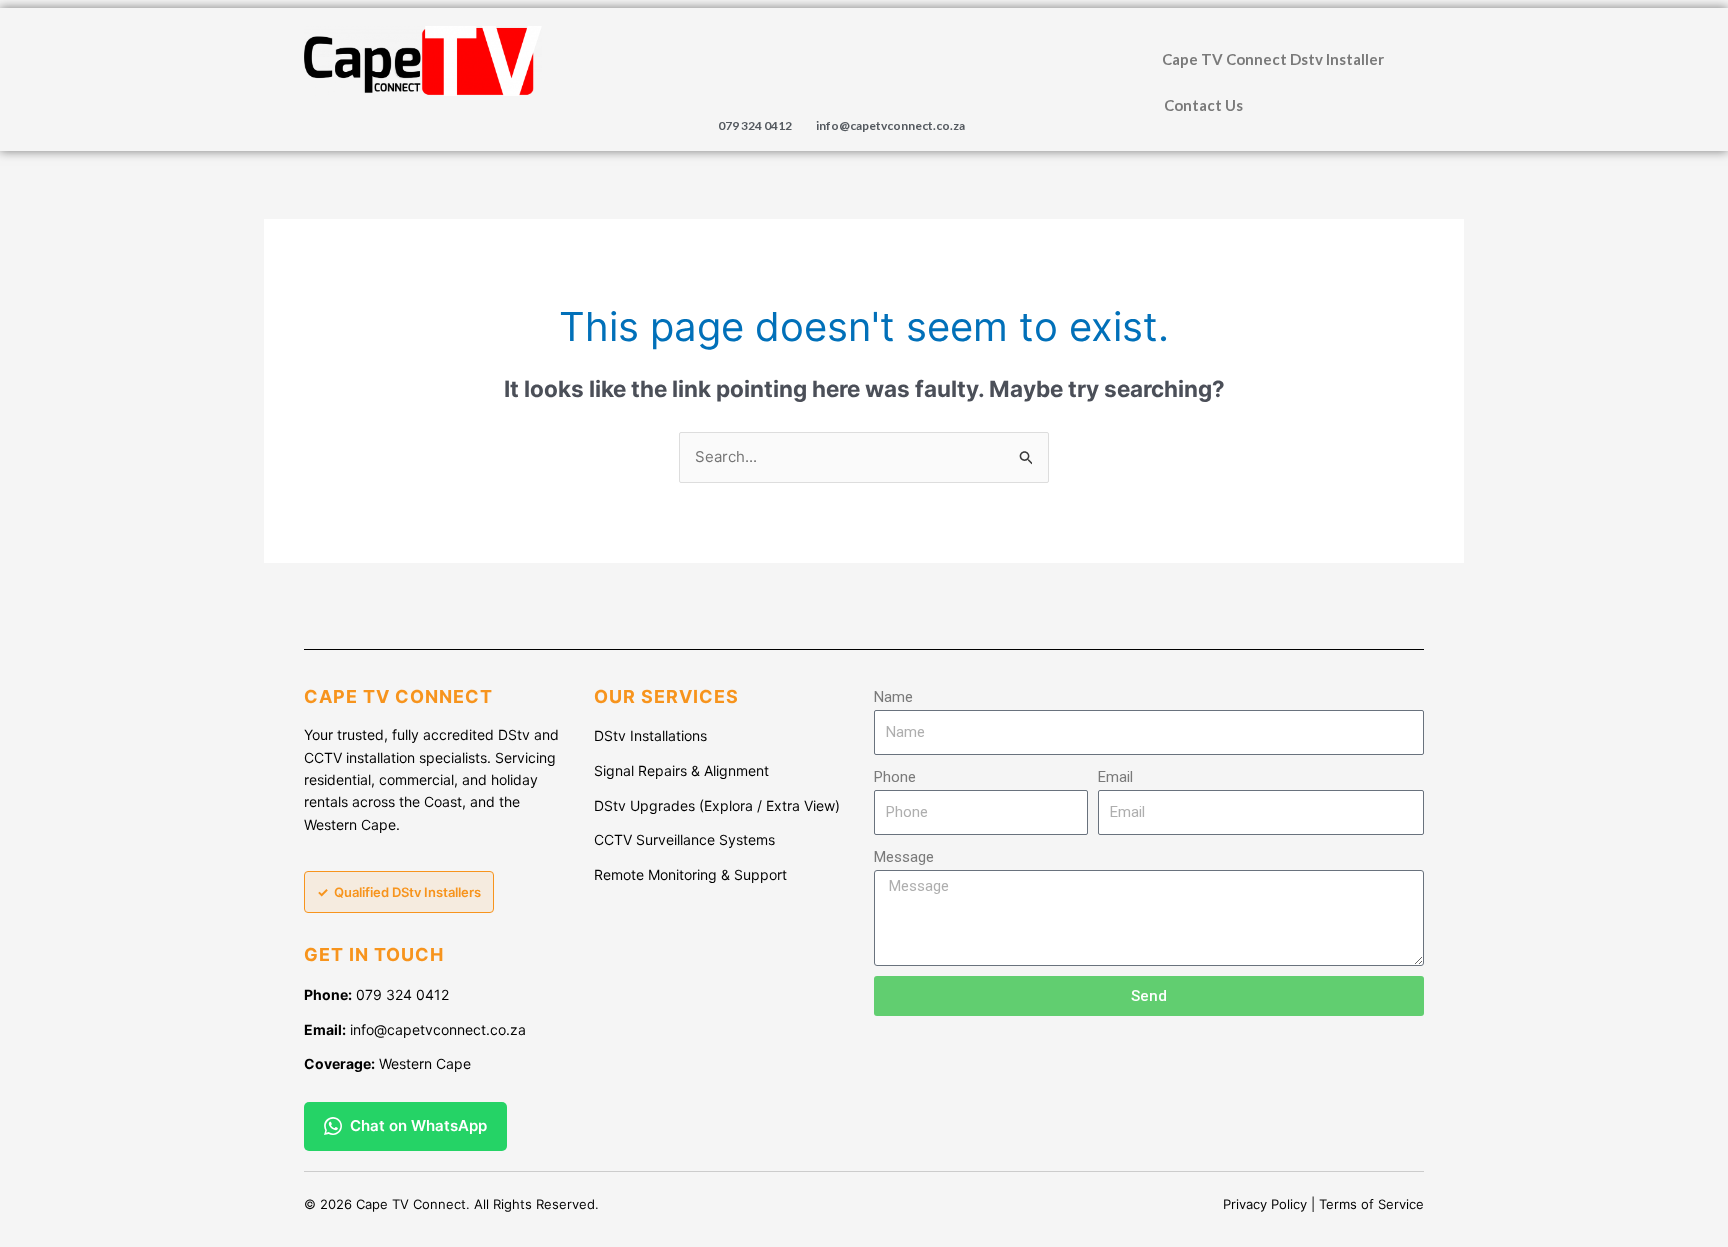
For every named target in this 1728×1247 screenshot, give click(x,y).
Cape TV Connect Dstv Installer (1273, 59)
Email (1115, 777)
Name (893, 697)
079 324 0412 (755, 125)
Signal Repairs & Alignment (681, 770)
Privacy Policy (1265, 1204)
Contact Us (1203, 105)
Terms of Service (1371, 1204)
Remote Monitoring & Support (690, 874)
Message (904, 857)
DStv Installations (650, 735)
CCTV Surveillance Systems (684, 839)
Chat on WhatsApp (418, 1125)
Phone (895, 777)
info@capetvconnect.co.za (890, 125)
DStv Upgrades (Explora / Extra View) (717, 805)
